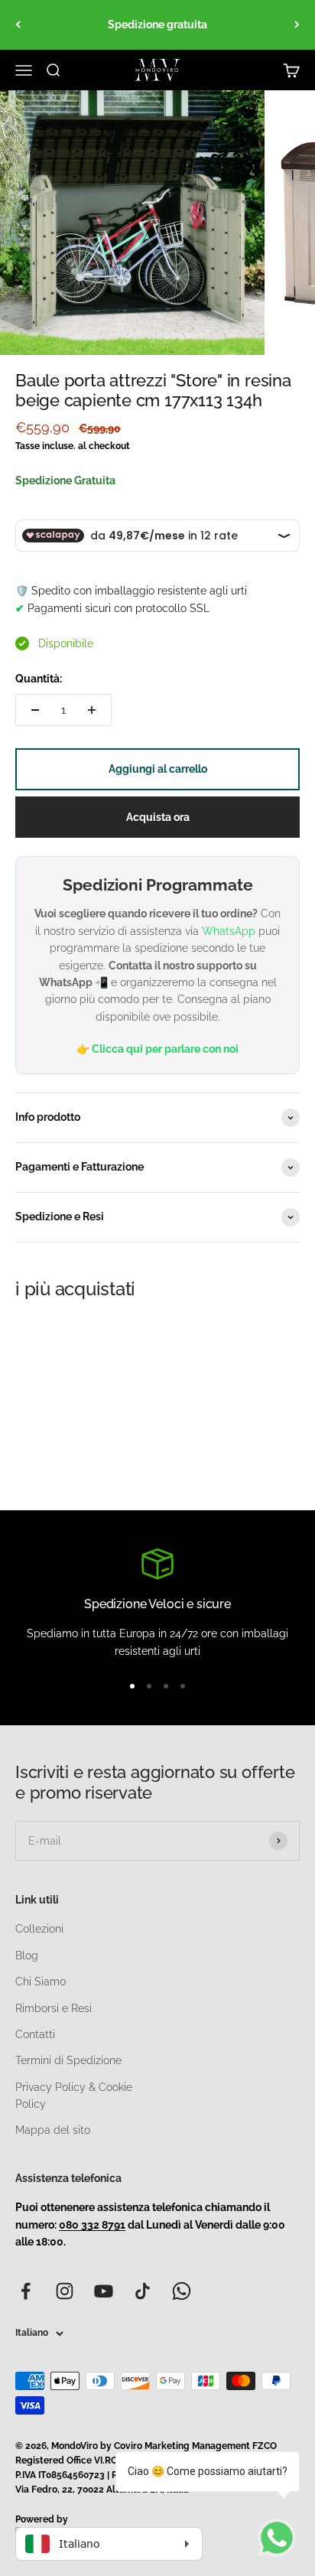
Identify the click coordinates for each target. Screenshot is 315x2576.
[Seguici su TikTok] (143, 2291)
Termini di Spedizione (68, 2060)
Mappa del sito (53, 2130)
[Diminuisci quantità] (35, 710)
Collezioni (39, 1929)
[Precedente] (18, 25)
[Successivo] (297, 25)
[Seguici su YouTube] (104, 2291)
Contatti (35, 2034)
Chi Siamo (41, 1982)
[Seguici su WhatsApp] (182, 2291)
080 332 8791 (92, 2225)
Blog (27, 1956)
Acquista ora (158, 817)
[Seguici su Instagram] (65, 2291)
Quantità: (39, 679)
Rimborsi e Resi (54, 2008)
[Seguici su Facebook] (26, 2291)
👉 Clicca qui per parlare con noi (157, 1049)
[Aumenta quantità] (92, 710)
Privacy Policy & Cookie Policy (74, 2096)
